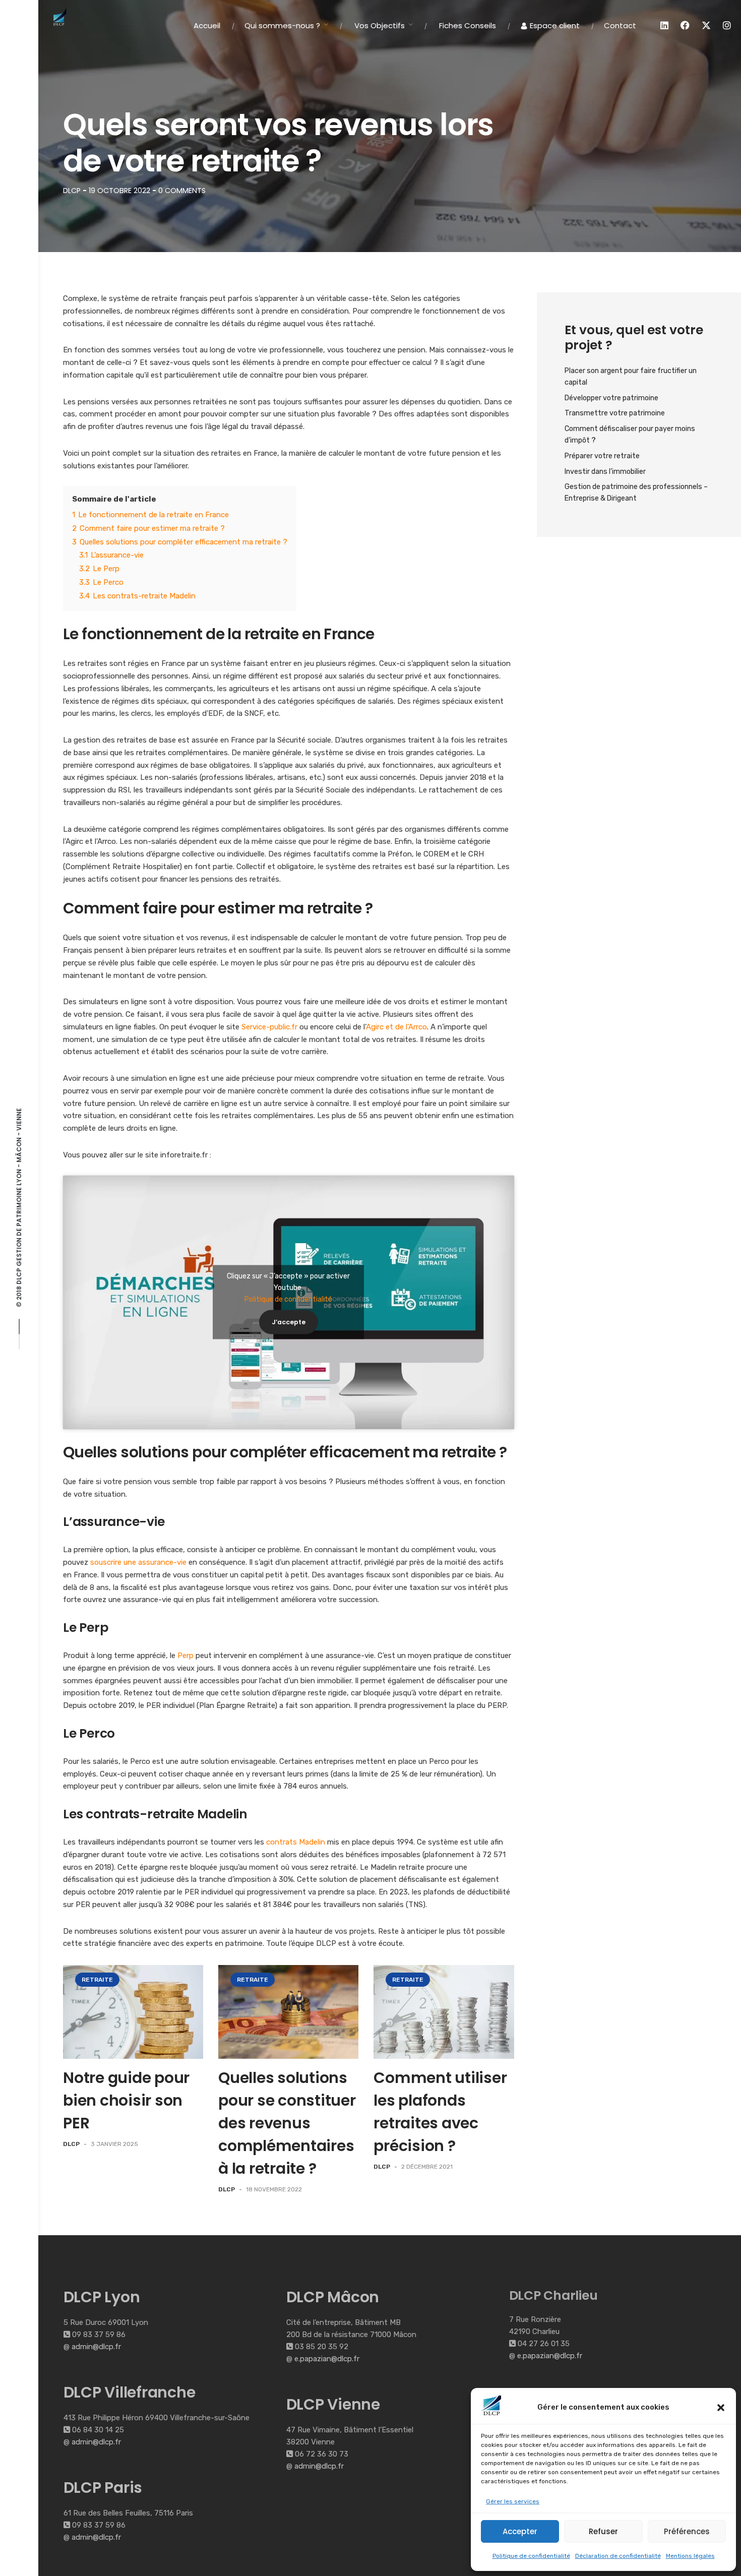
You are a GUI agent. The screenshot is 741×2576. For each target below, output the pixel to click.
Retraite (97, 1980)
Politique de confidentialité (531, 2556)
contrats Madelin (296, 1842)
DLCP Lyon (102, 2297)
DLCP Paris (103, 2488)
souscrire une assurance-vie (138, 1562)
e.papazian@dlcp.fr (327, 2359)
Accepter (520, 2531)
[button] (721, 2408)
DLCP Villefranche (130, 2392)
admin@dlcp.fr (96, 2347)
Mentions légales (690, 2556)
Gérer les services (513, 2501)
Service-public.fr (269, 1027)
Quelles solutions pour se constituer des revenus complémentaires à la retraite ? (287, 2123)
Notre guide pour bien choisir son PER (126, 2100)
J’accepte (289, 1322)
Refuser (603, 2531)
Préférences (687, 2531)
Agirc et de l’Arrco (396, 1027)
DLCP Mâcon (333, 2297)
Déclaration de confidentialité (618, 2556)
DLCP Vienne (333, 2404)
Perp (186, 1655)
